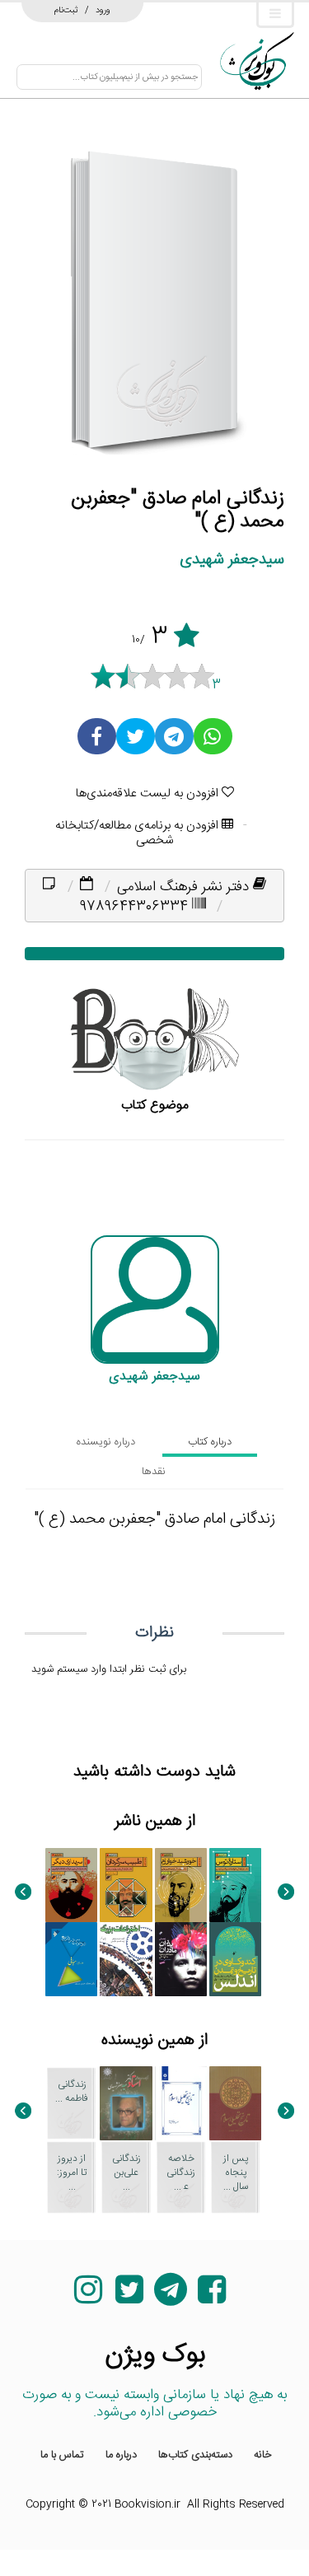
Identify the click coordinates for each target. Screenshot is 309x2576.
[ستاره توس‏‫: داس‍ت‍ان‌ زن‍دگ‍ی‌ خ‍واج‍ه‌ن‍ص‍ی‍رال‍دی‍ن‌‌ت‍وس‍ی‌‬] (235, 1885)
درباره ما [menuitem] (121, 2455)
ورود (103, 10)
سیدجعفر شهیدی (232, 560)
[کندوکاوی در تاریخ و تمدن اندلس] (235, 1959)
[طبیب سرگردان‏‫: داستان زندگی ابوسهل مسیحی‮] (126, 1885)
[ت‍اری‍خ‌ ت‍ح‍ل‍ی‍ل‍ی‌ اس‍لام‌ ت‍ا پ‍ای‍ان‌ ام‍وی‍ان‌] (181, 2103)
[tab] (210, 1442)
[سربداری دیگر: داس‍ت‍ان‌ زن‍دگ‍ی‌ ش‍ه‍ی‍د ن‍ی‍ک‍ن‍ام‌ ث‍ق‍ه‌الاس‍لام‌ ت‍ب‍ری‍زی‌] (71, 1885)
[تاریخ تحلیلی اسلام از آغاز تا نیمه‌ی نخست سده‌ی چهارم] (235, 2103)
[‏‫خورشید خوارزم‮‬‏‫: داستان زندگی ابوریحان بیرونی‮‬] (181, 1885)
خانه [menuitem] (263, 2455)
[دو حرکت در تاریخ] (71, 1959)
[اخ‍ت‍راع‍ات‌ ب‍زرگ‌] (126, 1959)
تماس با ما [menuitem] (62, 2455)
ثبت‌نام (66, 10)
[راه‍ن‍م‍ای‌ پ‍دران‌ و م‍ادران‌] (181, 1959)
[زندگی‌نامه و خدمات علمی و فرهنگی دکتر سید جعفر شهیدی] (126, 2103)
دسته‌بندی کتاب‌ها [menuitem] (195, 2455)
